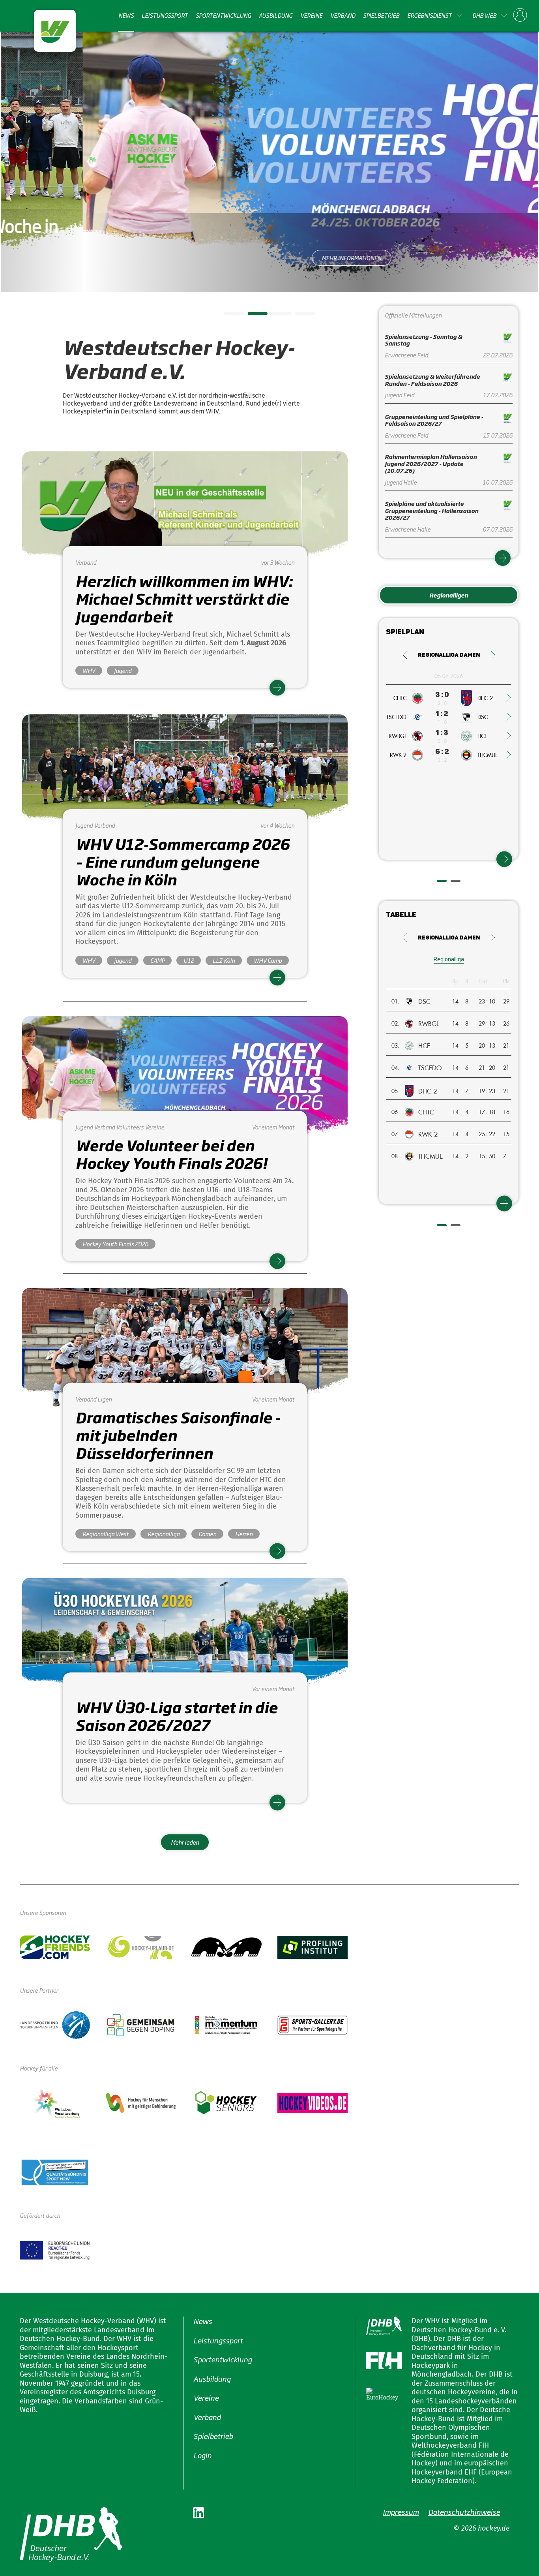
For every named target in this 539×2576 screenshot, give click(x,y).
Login (202, 2455)
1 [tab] (228, 316)
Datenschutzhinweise (464, 2512)
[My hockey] (520, 15)
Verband (343, 15)
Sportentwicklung (223, 15)
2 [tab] (252, 316)
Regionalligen (449, 595)
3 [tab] (275, 316)
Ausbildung (276, 15)
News (126, 15)
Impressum (401, 2512)
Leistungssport (165, 15)
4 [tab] (299, 316)
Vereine (311, 15)
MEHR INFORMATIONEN (270, 258)
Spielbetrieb (381, 15)
